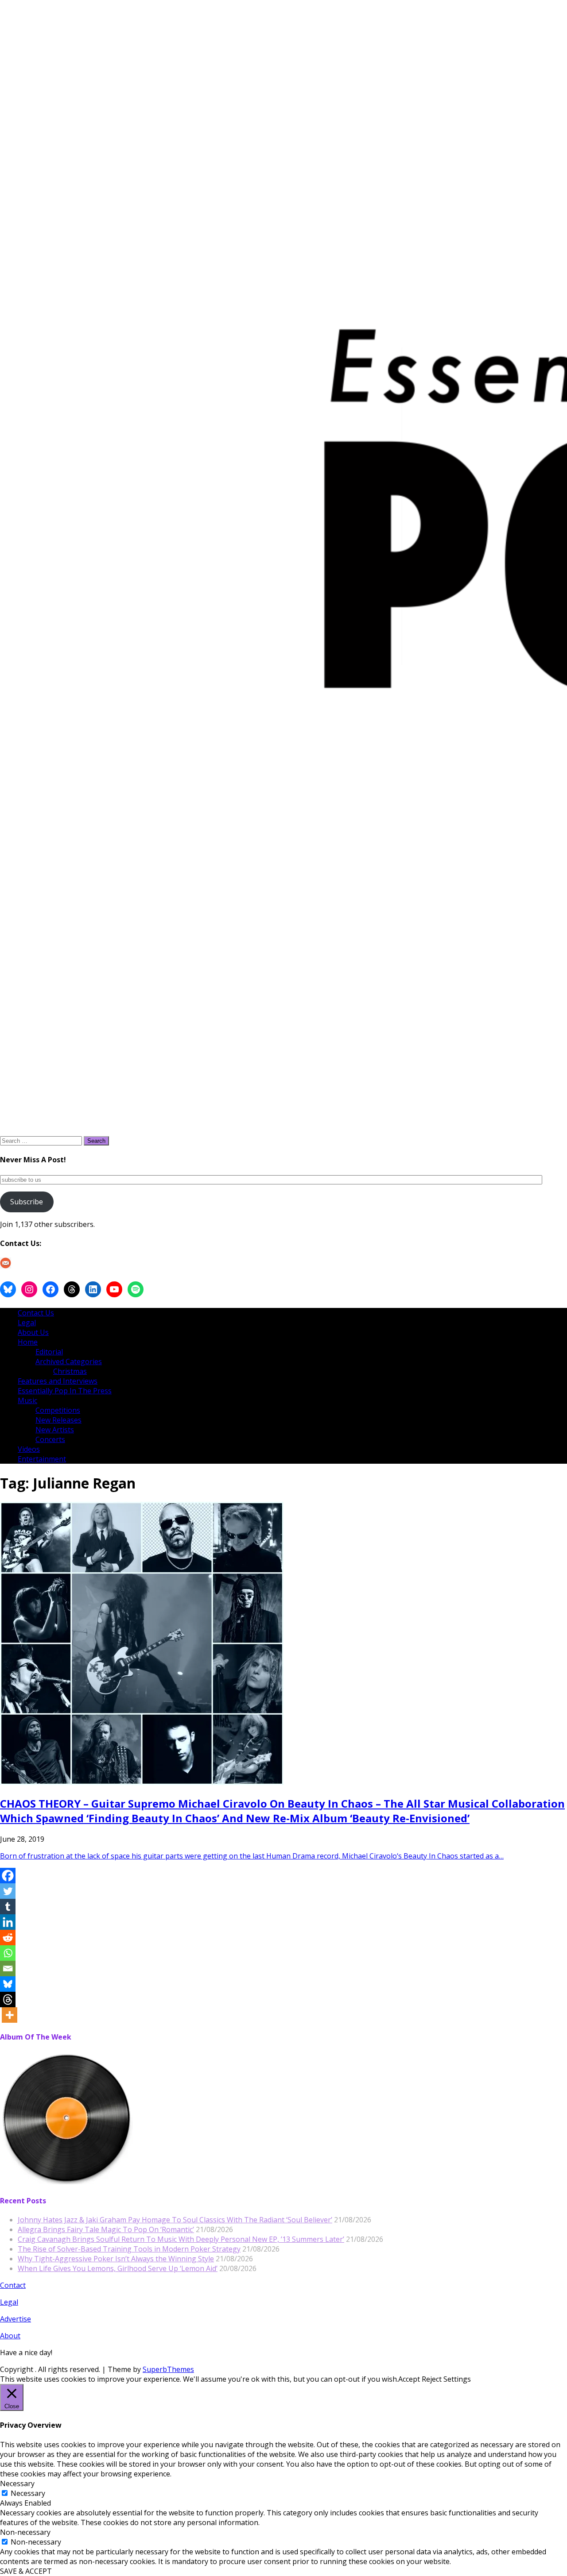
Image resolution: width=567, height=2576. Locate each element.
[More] (10, 2015)
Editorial (49, 1352)
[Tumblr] (8, 1907)
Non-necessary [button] (25, 2532)
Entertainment (42, 1459)
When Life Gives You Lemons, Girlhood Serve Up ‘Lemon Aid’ (118, 2268)
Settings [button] (457, 2379)
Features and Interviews (58, 1381)
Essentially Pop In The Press (65, 1391)
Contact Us (36, 1313)
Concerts (50, 1439)
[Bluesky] (8, 1984)
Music (27, 1400)
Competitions (58, 1410)
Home (28, 1342)
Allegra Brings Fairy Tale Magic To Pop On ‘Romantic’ (106, 2229)
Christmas (70, 1371)
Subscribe (27, 1202)
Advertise (16, 2319)
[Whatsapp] (8, 1953)
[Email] (8, 1969)
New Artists (55, 1430)
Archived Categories (69, 1361)
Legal (27, 1323)
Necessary (28, 2493)
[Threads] (8, 1999)
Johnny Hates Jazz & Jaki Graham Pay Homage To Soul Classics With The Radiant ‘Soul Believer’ (175, 2220)
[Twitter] (8, 1891)
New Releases (58, 1420)
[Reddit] (8, 1938)
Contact (13, 2285)
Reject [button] (432, 2379)
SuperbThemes (168, 2369)
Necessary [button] (17, 2483)
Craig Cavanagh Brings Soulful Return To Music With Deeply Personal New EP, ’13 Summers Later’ (181, 2239)
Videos (29, 1449)
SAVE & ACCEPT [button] (26, 2571)
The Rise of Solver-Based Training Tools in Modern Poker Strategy (129, 2249)
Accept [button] (409, 2379)
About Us (33, 1332)
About (10, 2336)
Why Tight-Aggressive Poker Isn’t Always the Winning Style (116, 2259)
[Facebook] (8, 1876)
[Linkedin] (8, 1922)
